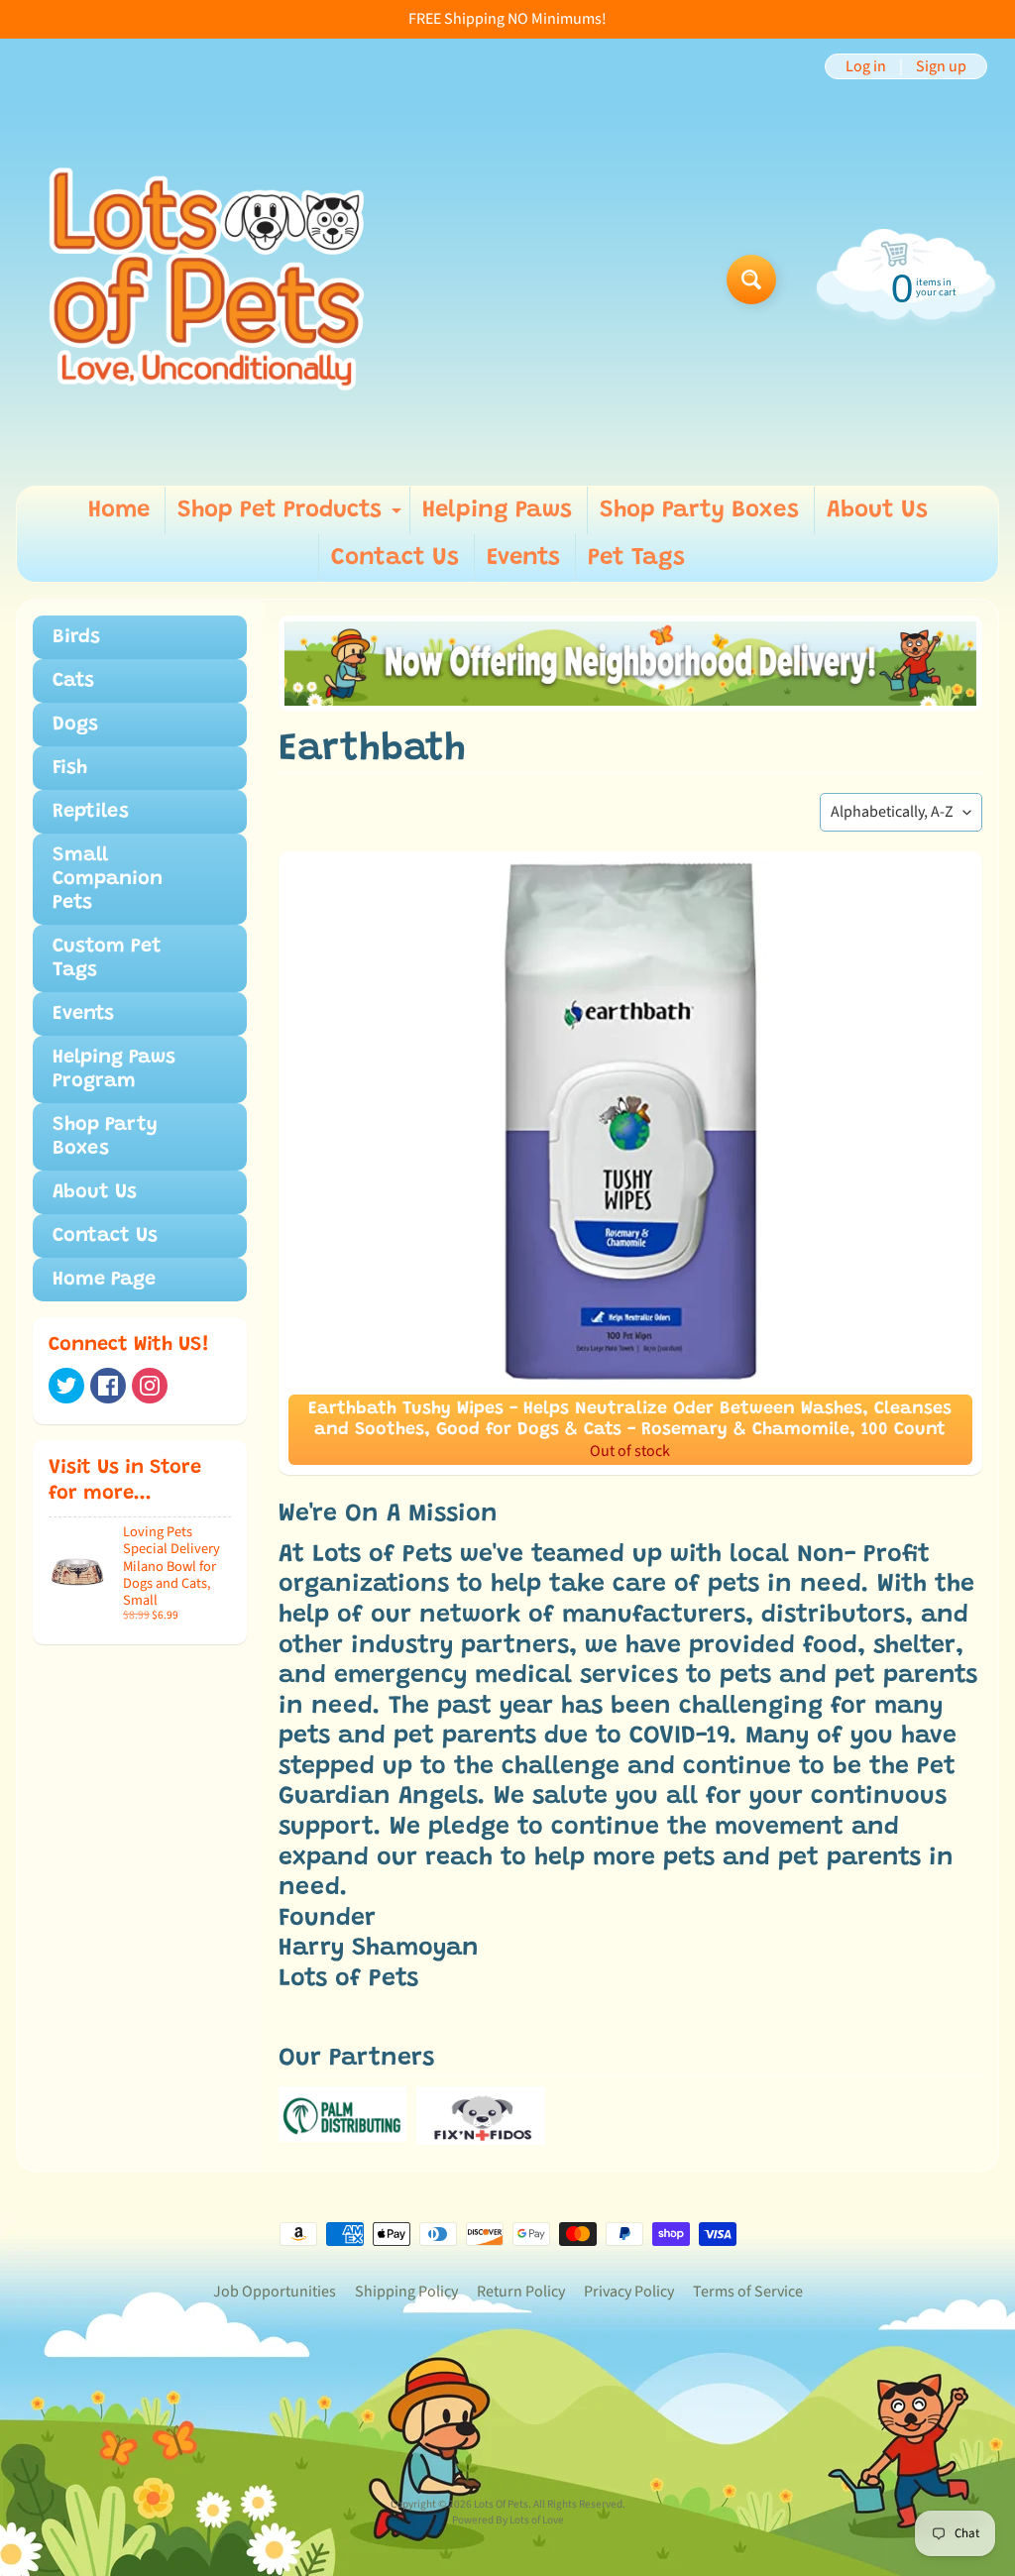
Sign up (941, 66)
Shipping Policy (406, 2292)
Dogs (75, 725)
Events (523, 558)
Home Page (104, 1280)
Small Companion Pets (108, 879)
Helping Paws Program (114, 1069)
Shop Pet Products (292, 516)
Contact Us (395, 558)
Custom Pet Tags (107, 958)
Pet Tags (636, 558)
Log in (866, 66)
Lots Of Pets (501, 2504)
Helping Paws (497, 510)
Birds (76, 637)
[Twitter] (66, 1386)
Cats (73, 681)
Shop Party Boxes (699, 510)
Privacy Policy (629, 2292)
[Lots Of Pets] (207, 279)
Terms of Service (748, 2292)
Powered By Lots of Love (508, 2520)
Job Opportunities (275, 2292)
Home (119, 510)
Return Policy (521, 2292)
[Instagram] (150, 1386)
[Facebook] (108, 1386)
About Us (877, 510)
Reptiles (91, 812)
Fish (70, 768)
